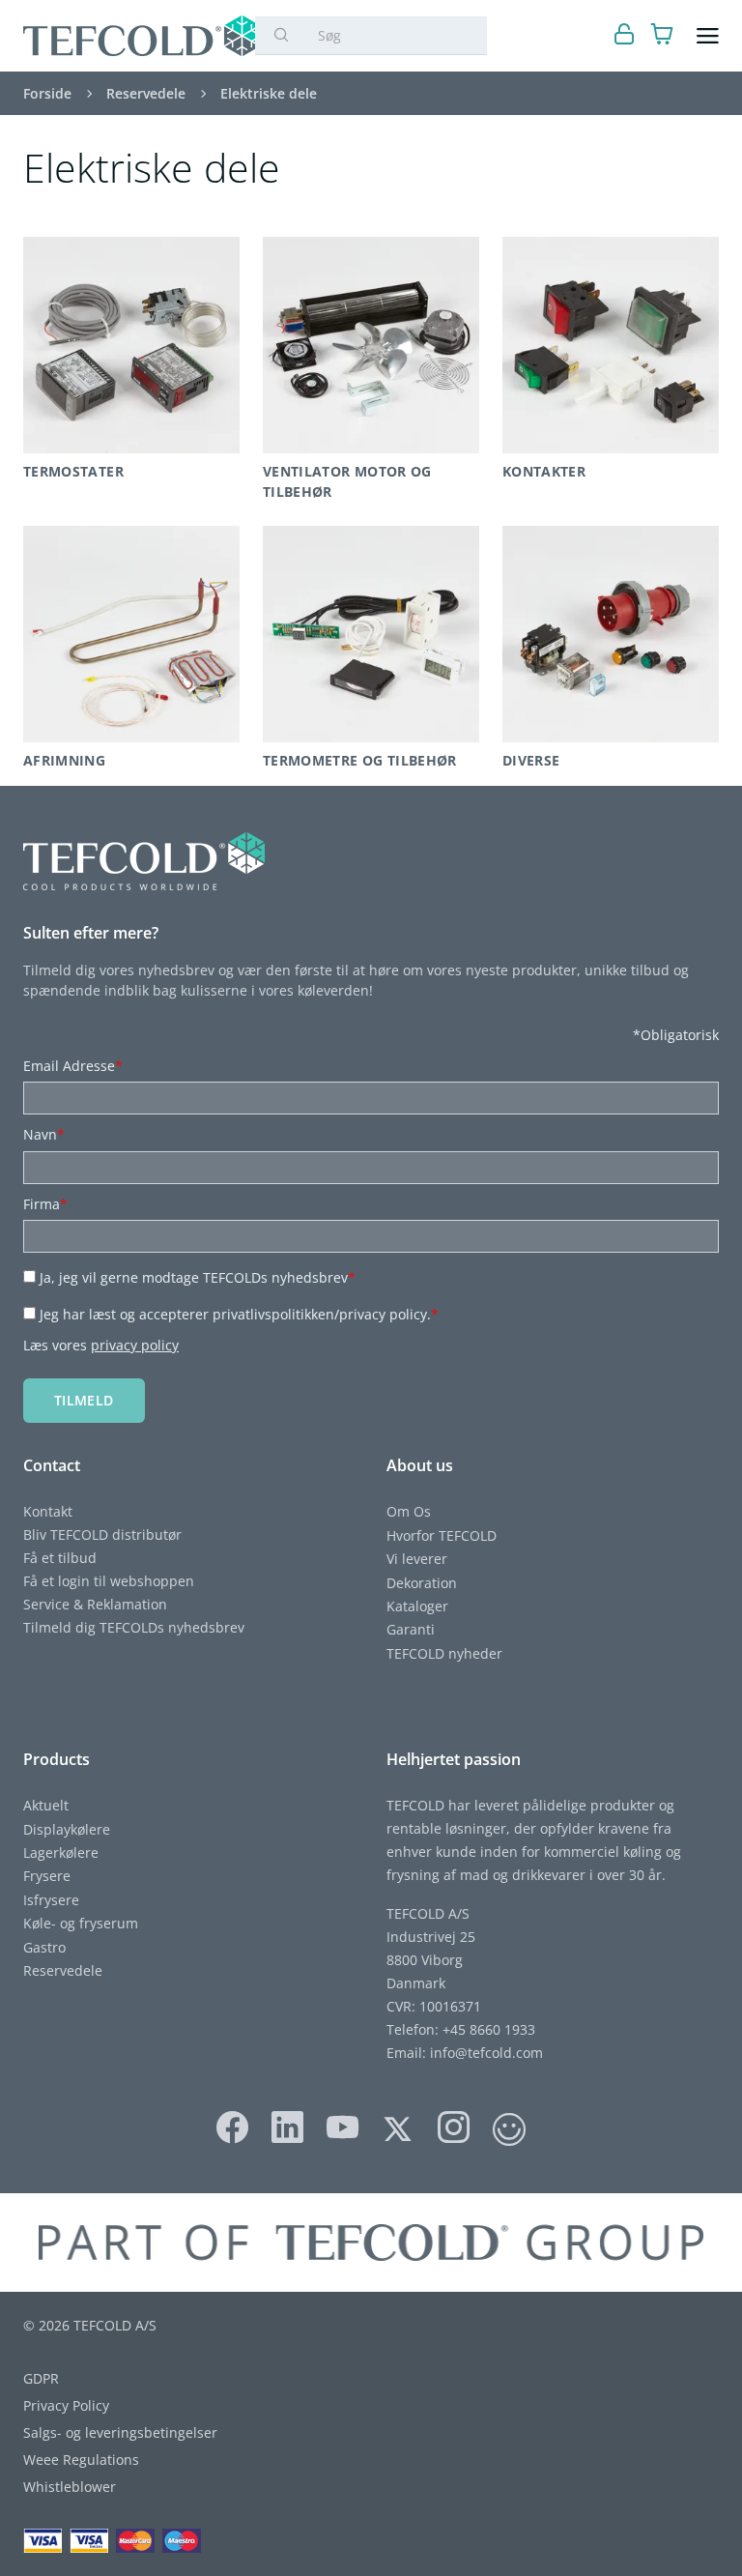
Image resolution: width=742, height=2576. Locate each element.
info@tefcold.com (486, 2053)
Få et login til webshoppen (109, 1581)
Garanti (411, 1629)
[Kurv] (662, 36)
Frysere (47, 1876)
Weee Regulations (81, 2460)
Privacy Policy (66, 2405)
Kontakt (48, 1511)
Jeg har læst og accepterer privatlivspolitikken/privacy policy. (239, 1314)
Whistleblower (70, 2487)
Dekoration (422, 1583)
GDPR (41, 2378)
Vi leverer (417, 1559)
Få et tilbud (60, 1558)
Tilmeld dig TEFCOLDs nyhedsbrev (134, 1627)
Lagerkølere (61, 1852)
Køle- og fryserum (81, 1923)
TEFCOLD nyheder (444, 1653)
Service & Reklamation (95, 1604)
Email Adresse (73, 1066)
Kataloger (417, 1606)
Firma (45, 1204)
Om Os (409, 1511)
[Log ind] (625, 36)
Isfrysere (51, 1900)
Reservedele (63, 1970)
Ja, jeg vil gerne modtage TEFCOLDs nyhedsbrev (198, 1277)
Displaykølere (67, 1829)
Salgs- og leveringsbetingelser (120, 2432)
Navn (44, 1134)
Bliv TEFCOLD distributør (102, 1534)
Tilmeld (84, 1400)
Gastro (44, 1947)
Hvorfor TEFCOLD (442, 1535)
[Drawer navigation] (708, 36)
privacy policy (135, 1345)
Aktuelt (46, 1805)
